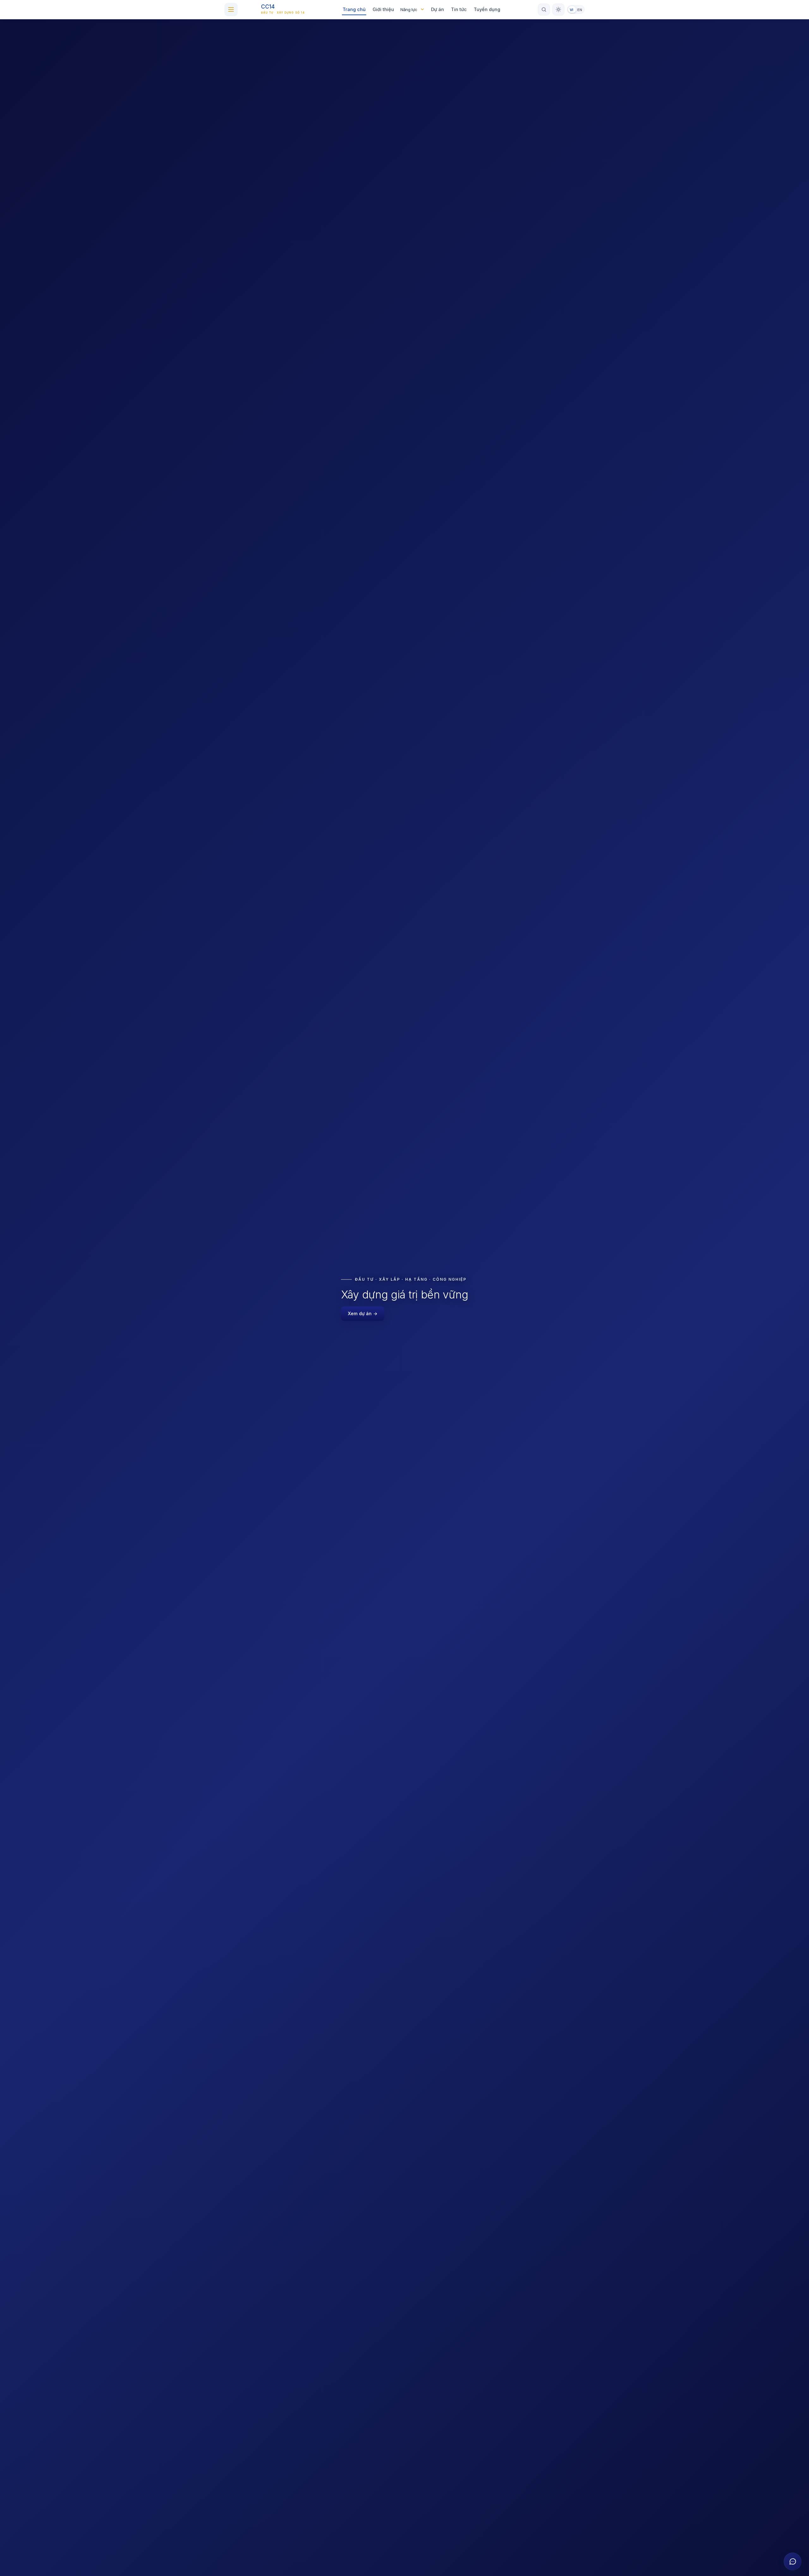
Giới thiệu (383, 9)
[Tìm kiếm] (544, 9)
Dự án (438, 9)
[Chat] (793, 2561)
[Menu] (231, 9)
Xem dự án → (363, 1313)
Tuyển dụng (487, 9)
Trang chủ (354, 9)
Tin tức (459, 9)
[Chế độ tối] (558, 9)
